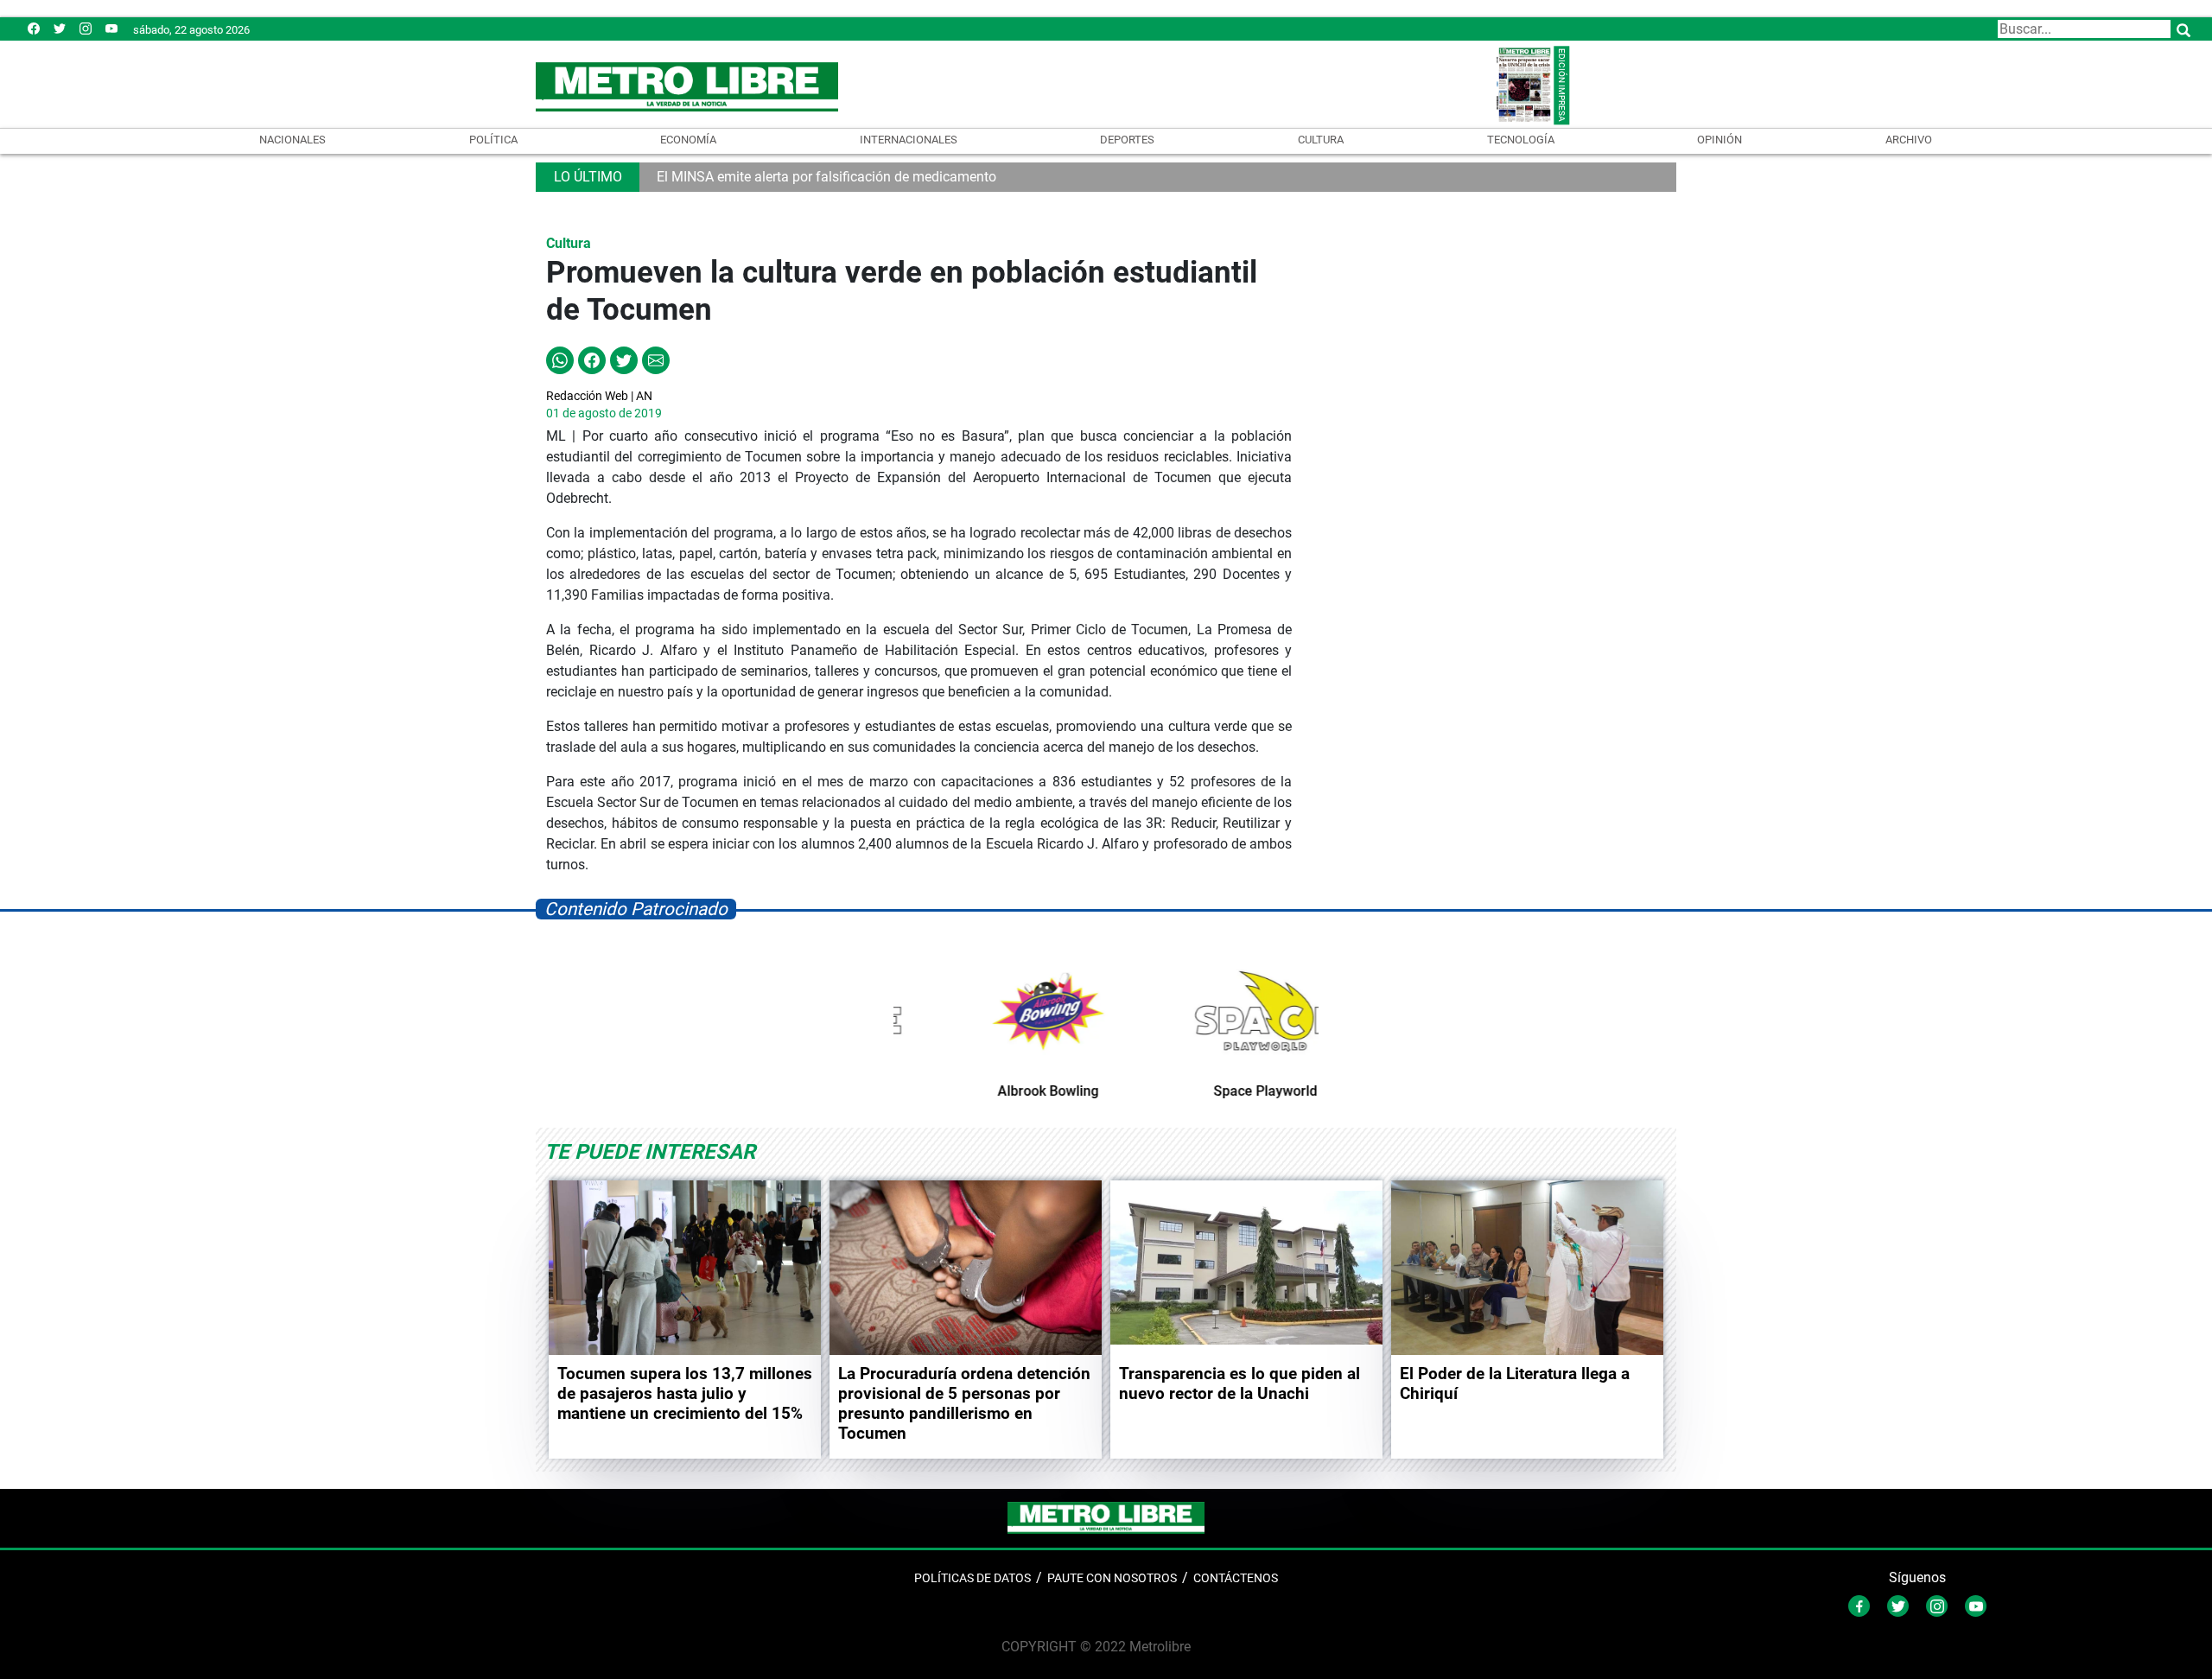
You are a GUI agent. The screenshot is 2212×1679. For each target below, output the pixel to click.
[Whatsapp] (560, 359)
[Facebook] (34, 28)
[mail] (86, 28)
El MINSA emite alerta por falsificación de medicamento (826, 177)
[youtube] (111, 28)
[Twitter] (60, 28)
